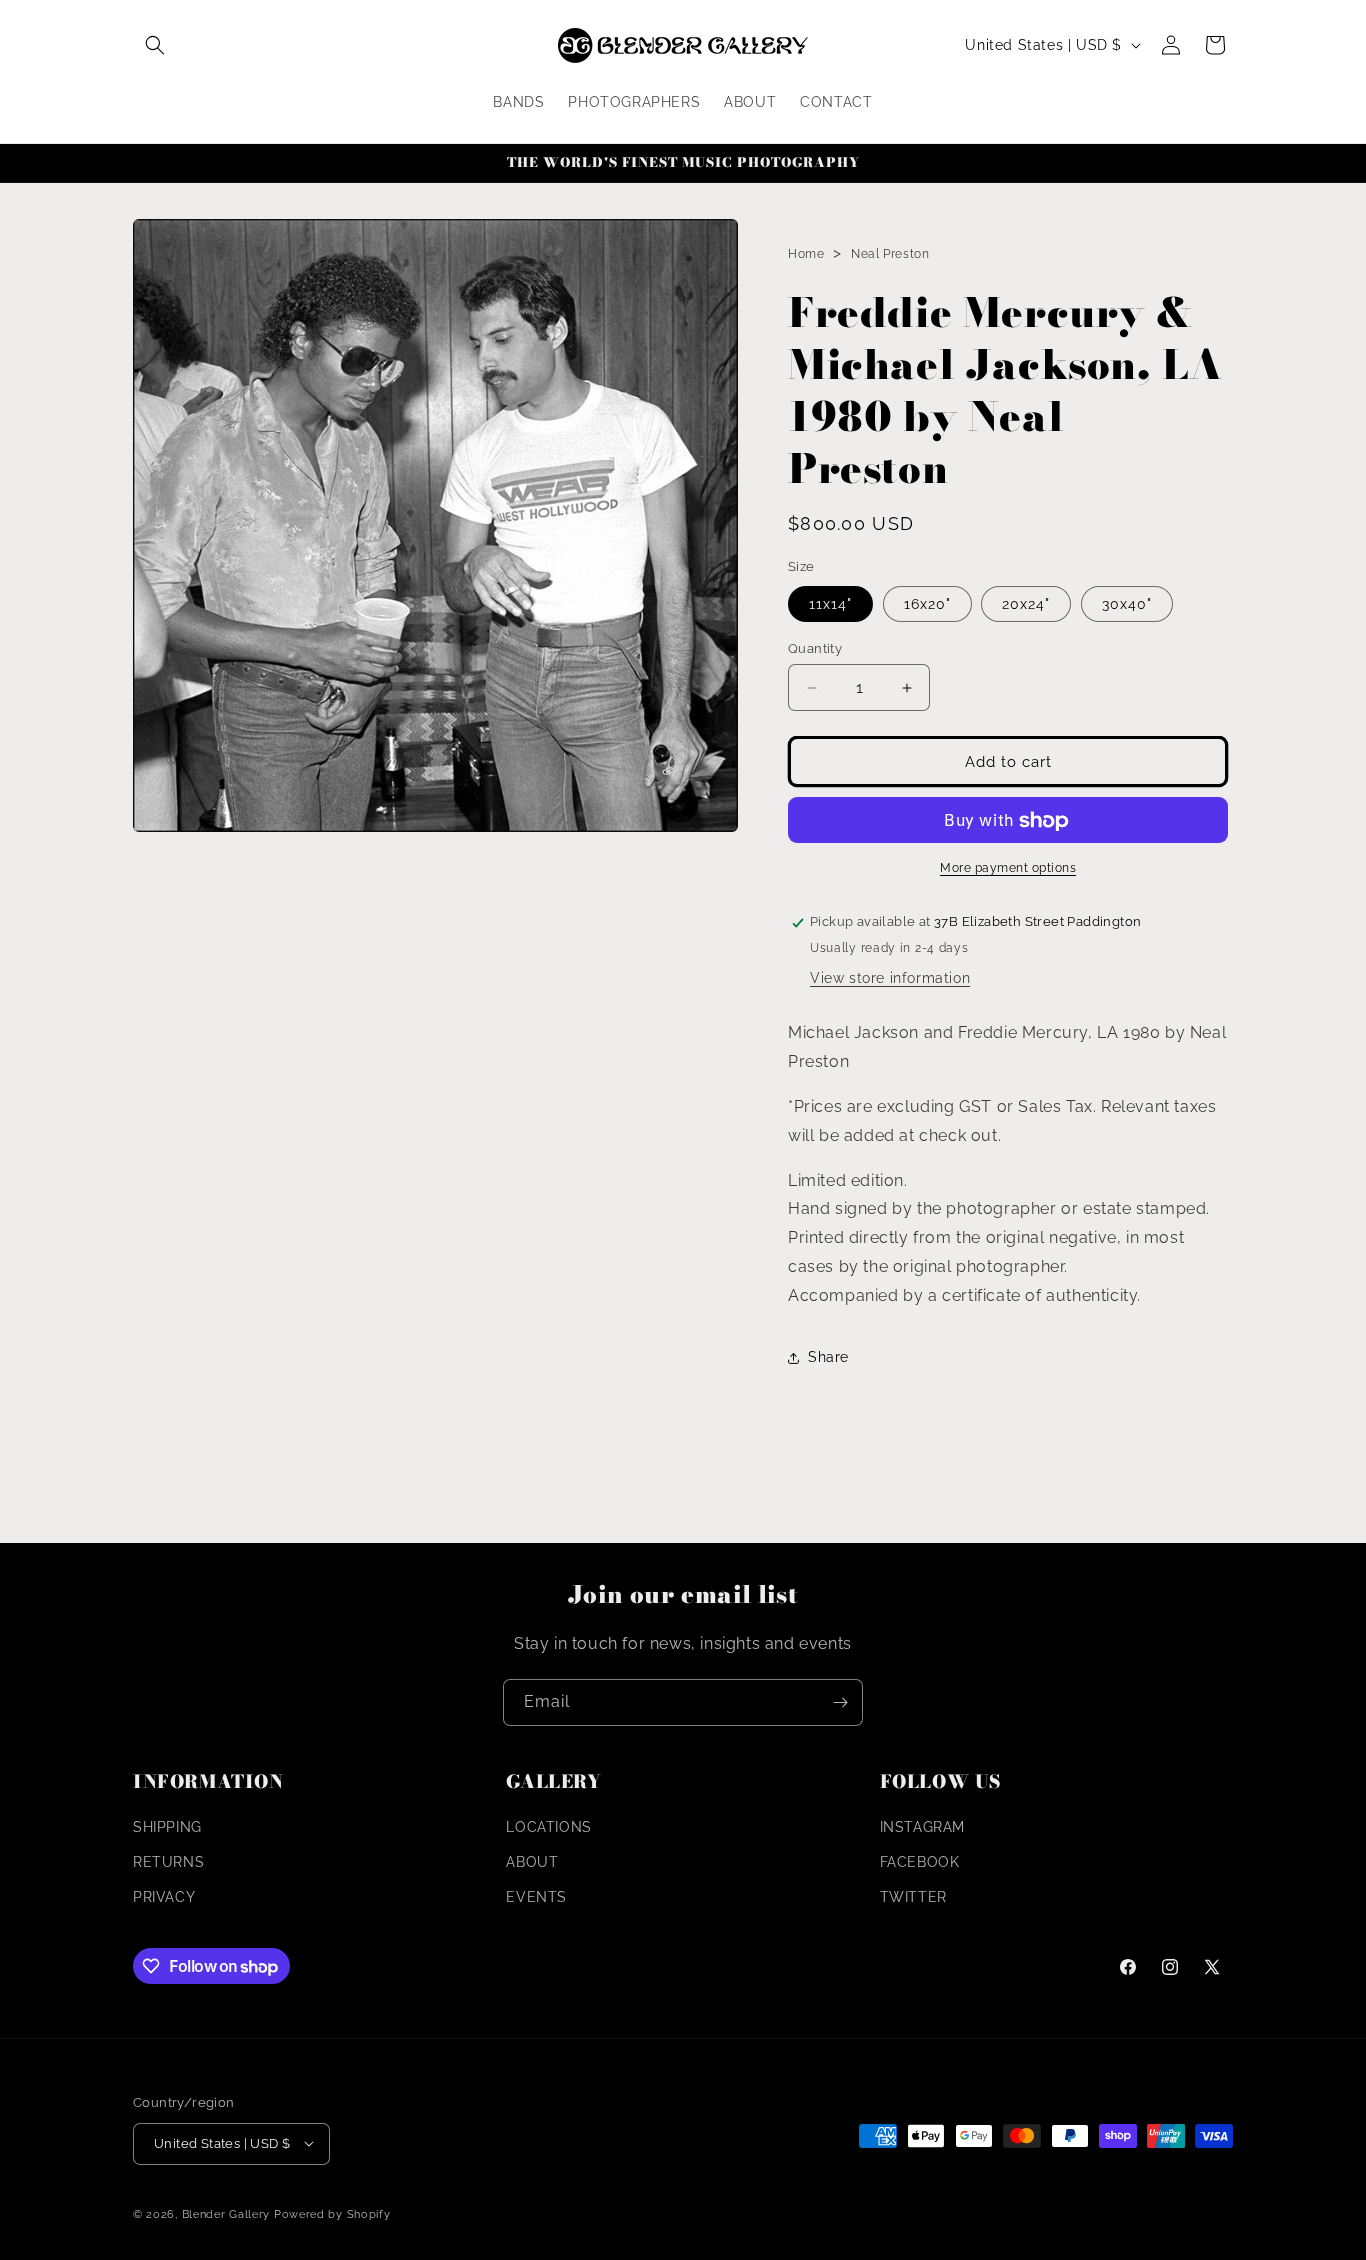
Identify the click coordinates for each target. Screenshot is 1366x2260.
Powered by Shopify (332, 2213)
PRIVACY (164, 1898)
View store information (890, 979)
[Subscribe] (840, 1702)
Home (806, 254)
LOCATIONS (548, 1827)
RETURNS (168, 1862)
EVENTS (536, 1898)
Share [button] (828, 1357)
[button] (155, 45)
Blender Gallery (226, 2213)
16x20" (927, 604)
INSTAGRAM (922, 1827)
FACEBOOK (920, 1862)
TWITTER (913, 1898)
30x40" (1127, 604)
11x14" (830, 604)
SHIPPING (167, 1827)
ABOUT (532, 1862)
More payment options (1008, 869)
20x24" (1026, 604)
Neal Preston (890, 254)
